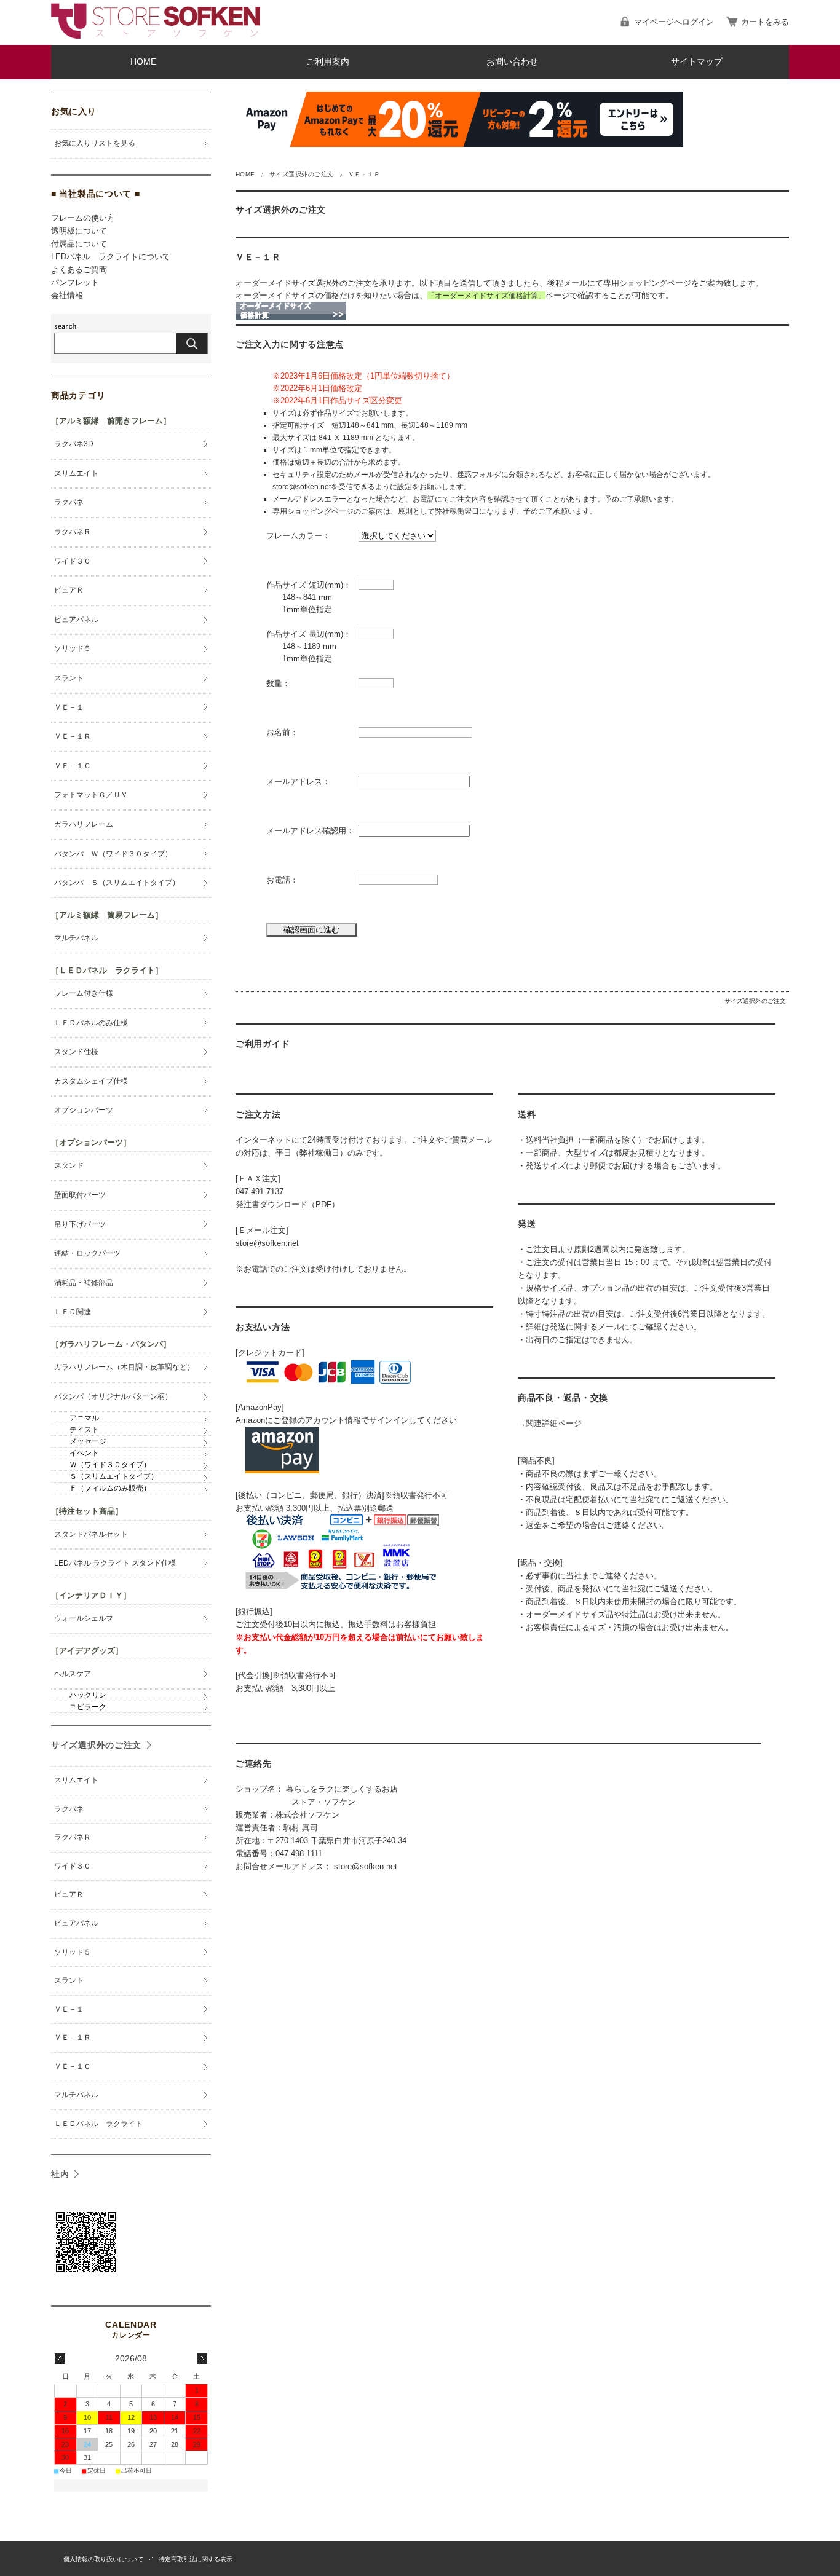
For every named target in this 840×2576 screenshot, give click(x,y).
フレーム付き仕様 (84, 993)
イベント (84, 1453)
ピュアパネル (76, 620)
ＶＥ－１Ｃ (73, 766)
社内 (60, 2174)
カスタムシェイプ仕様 (91, 1081)
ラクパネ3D (74, 444)
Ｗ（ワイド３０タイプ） (110, 1465)
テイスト (84, 1430)
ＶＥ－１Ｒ (258, 257)
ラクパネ (69, 502)
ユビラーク (88, 1707)
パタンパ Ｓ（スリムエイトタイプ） (117, 883)
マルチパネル (76, 938)
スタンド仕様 (76, 1052)
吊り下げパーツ (80, 1224)
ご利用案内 (328, 62)
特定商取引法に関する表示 (196, 2559)
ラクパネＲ (73, 532)
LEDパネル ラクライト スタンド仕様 (115, 1563)
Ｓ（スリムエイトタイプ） (114, 1476)
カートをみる (765, 22)
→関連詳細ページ (550, 1423)
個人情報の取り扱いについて (103, 2559)
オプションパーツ (84, 1110)
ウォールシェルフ (84, 1618)
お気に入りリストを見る (95, 143)
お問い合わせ (512, 62)
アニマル (84, 1418)
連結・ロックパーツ (87, 1253)
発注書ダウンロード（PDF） (287, 1204)
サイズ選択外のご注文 (302, 174)
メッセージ (88, 1441)
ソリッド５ (73, 648)
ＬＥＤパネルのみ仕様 (91, 1023)
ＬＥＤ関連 (73, 1312)
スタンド (69, 1165)
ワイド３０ (73, 561)
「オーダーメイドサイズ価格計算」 (486, 295)
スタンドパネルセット (91, 1534)
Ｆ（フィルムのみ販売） (110, 1488)
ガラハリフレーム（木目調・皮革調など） (124, 1367)
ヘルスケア (73, 1674)
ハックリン (88, 1695)
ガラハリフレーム (84, 824)
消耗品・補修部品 (84, 1283)
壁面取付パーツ (80, 1195)
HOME (143, 62)
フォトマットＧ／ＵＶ (91, 795)
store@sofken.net (267, 1243)
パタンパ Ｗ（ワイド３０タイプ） (113, 854)
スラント (69, 678)
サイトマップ (697, 62)
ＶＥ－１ (69, 707)
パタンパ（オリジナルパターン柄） (113, 1396)
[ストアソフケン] (156, 35)
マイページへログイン (674, 22)
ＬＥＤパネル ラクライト (98, 2124)
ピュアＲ (69, 590)
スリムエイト (76, 473)
